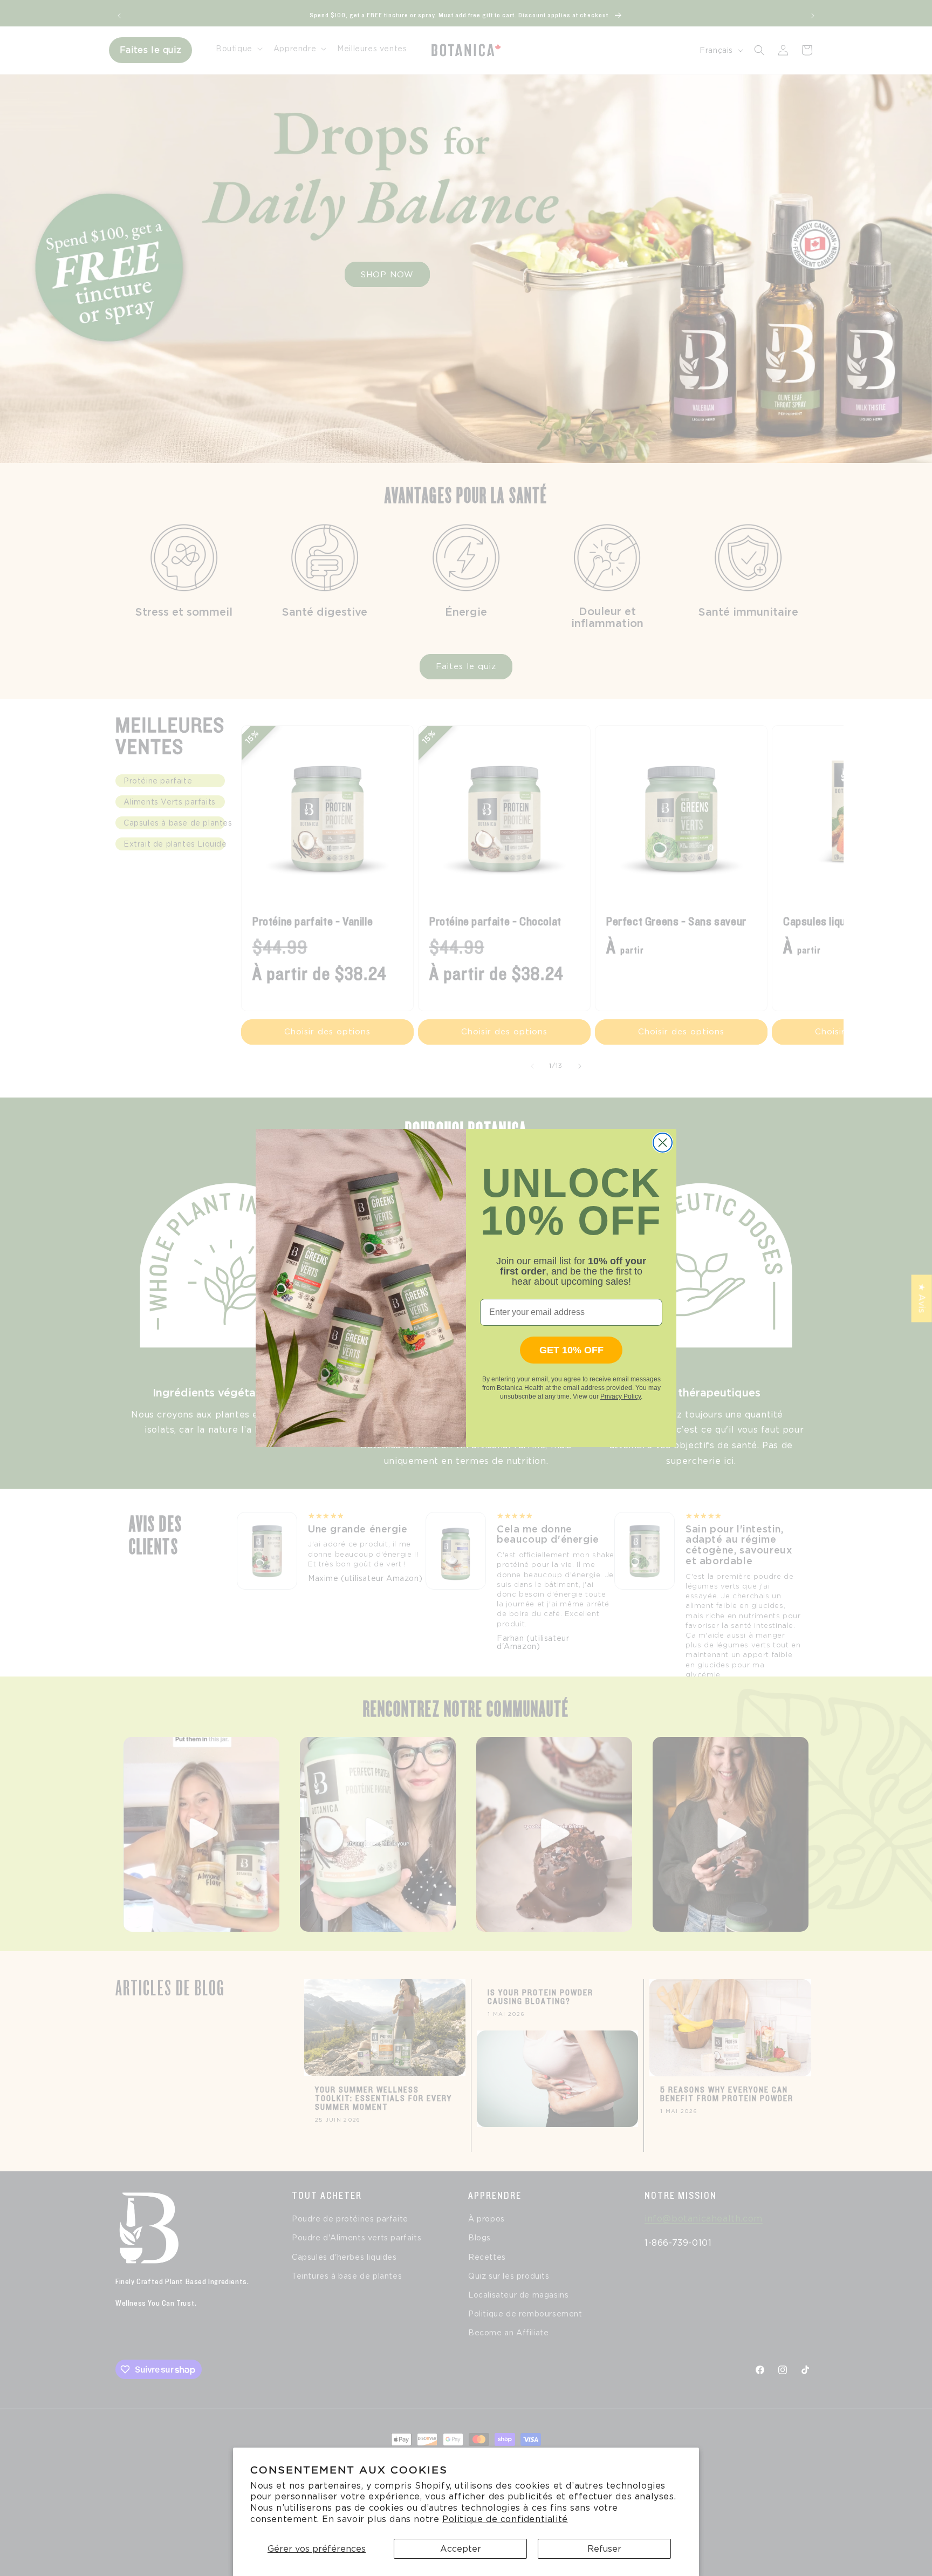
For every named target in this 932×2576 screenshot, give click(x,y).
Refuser (604, 2549)
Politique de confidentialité (505, 2519)
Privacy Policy (621, 1397)
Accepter (461, 2549)
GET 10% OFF (571, 1351)
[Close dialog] (663, 1143)
